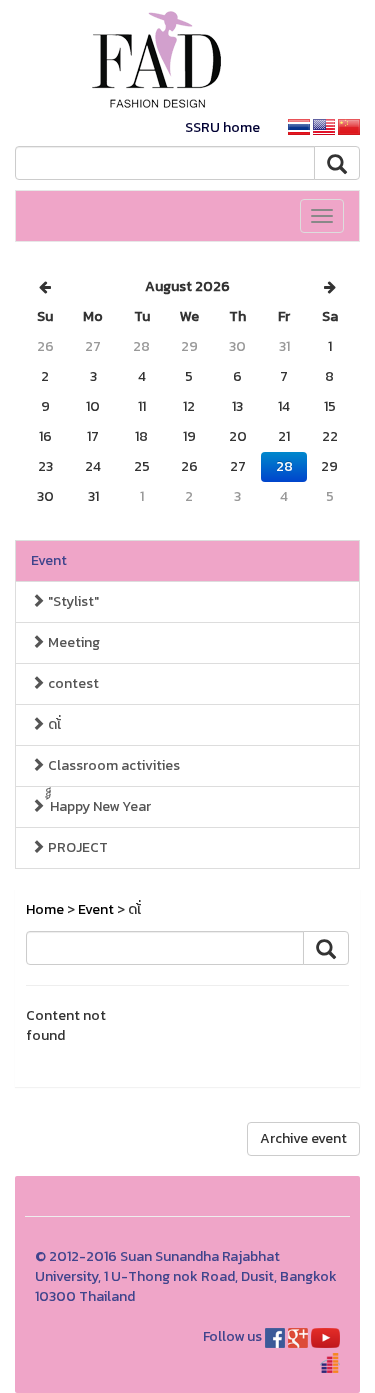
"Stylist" (72, 601)
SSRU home (222, 127)
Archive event (303, 1138)
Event (49, 560)
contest (72, 683)
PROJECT (76, 847)
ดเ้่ (53, 724)
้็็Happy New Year (98, 806)
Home (45, 909)
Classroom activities (112, 765)
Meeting (72, 642)
